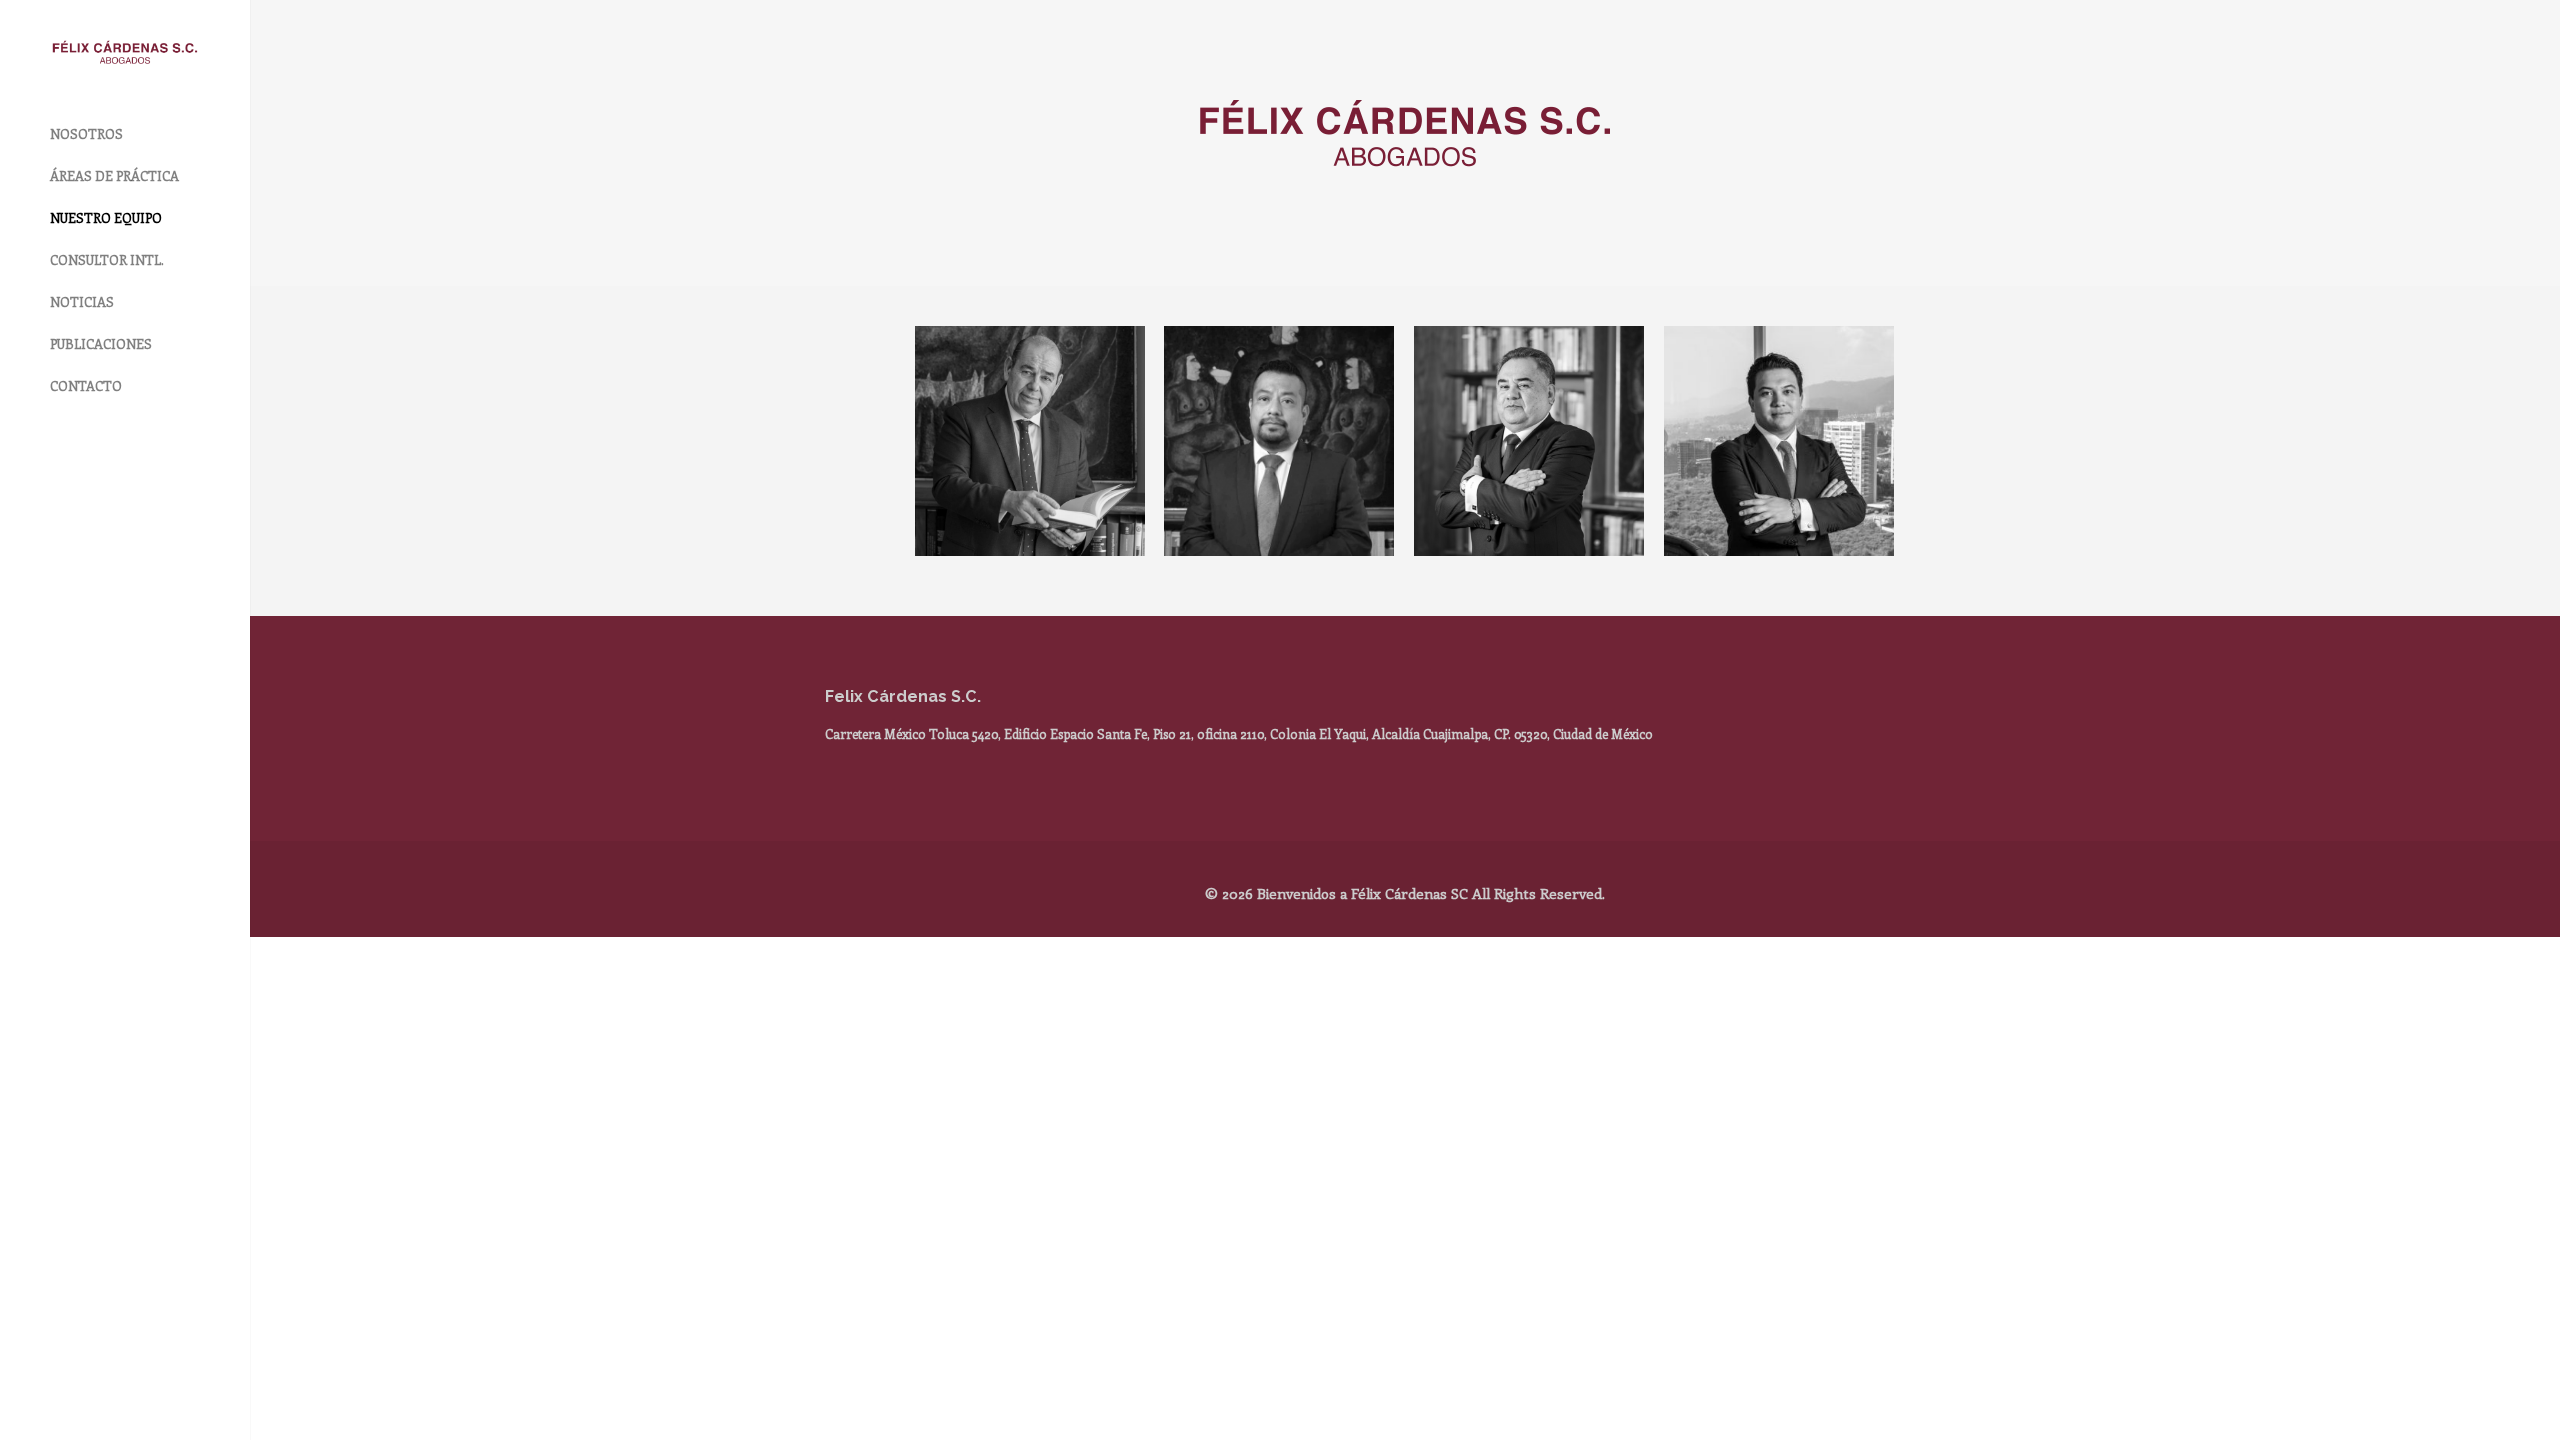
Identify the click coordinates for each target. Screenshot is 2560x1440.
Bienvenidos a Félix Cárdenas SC (1362, 893)
